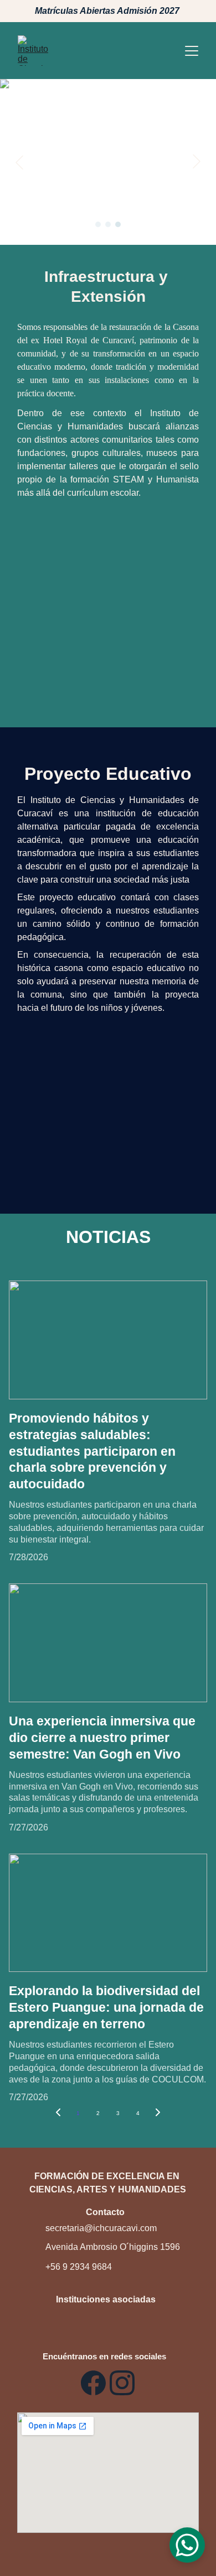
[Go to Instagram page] (122, 2383)
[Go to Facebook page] (93, 2383)
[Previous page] (58, 2113)
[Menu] (192, 51)
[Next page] (158, 2113)
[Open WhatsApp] (187, 2545)
